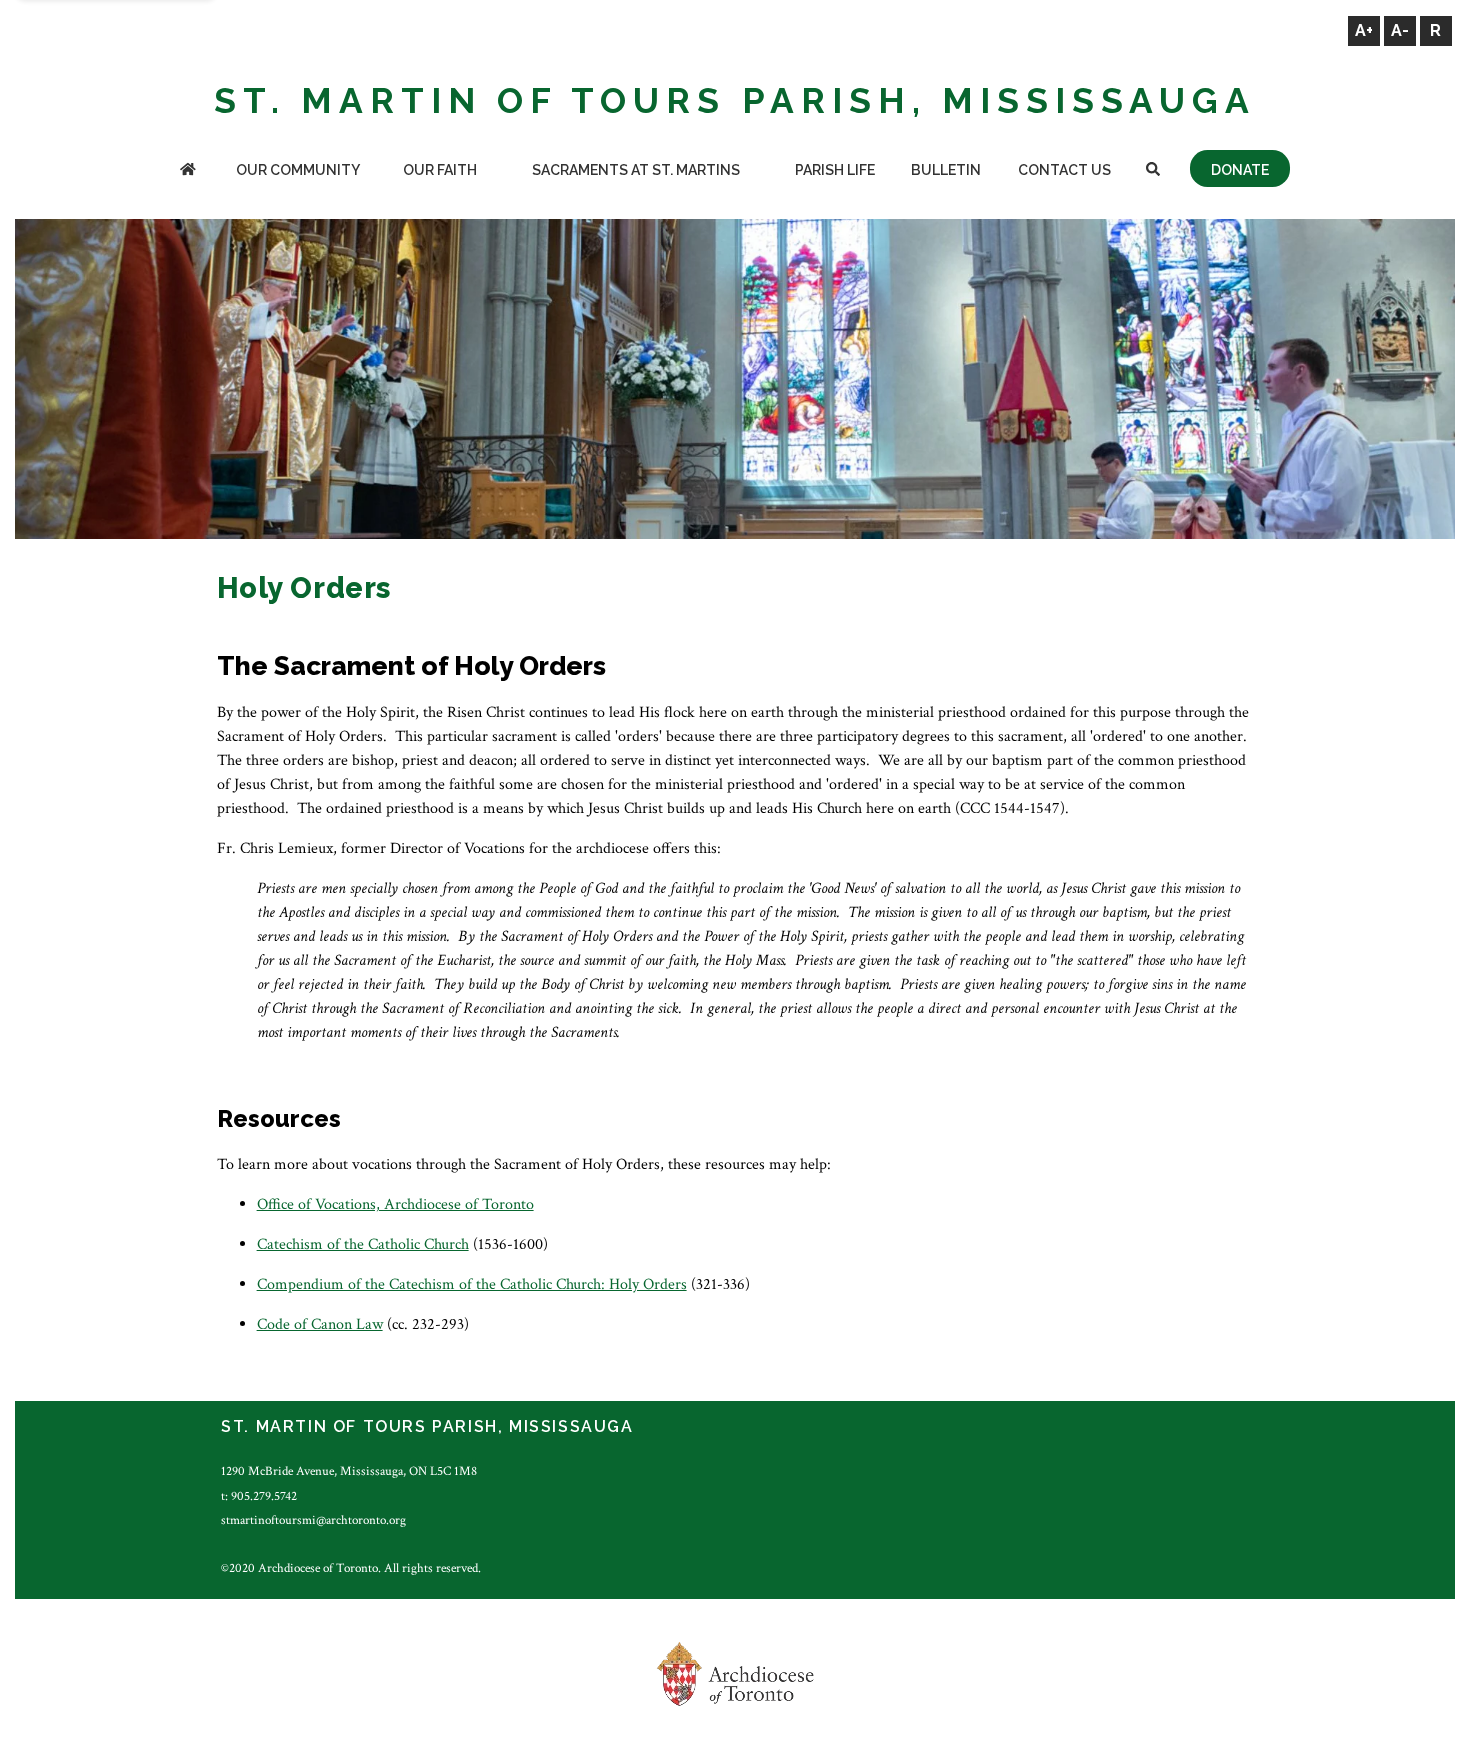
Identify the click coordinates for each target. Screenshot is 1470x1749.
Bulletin (946, 170)
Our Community (298, 170)
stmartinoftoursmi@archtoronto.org (313, 1520)
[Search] (1153, 171)
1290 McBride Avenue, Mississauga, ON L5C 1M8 (349, 1471)
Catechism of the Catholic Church (363, 1244)
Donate (1240, 170)
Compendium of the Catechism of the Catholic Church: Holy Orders (472, 1284)
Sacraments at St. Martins (636, 170)
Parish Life (835, 170)
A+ (1364, 30)
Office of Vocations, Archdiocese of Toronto (395, 1204)
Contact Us (1064, 170)
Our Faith (440, 170)
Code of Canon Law (320, 1324)
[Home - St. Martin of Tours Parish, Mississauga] (188, 171)
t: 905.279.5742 (259, 1496)
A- (1400, 30)
